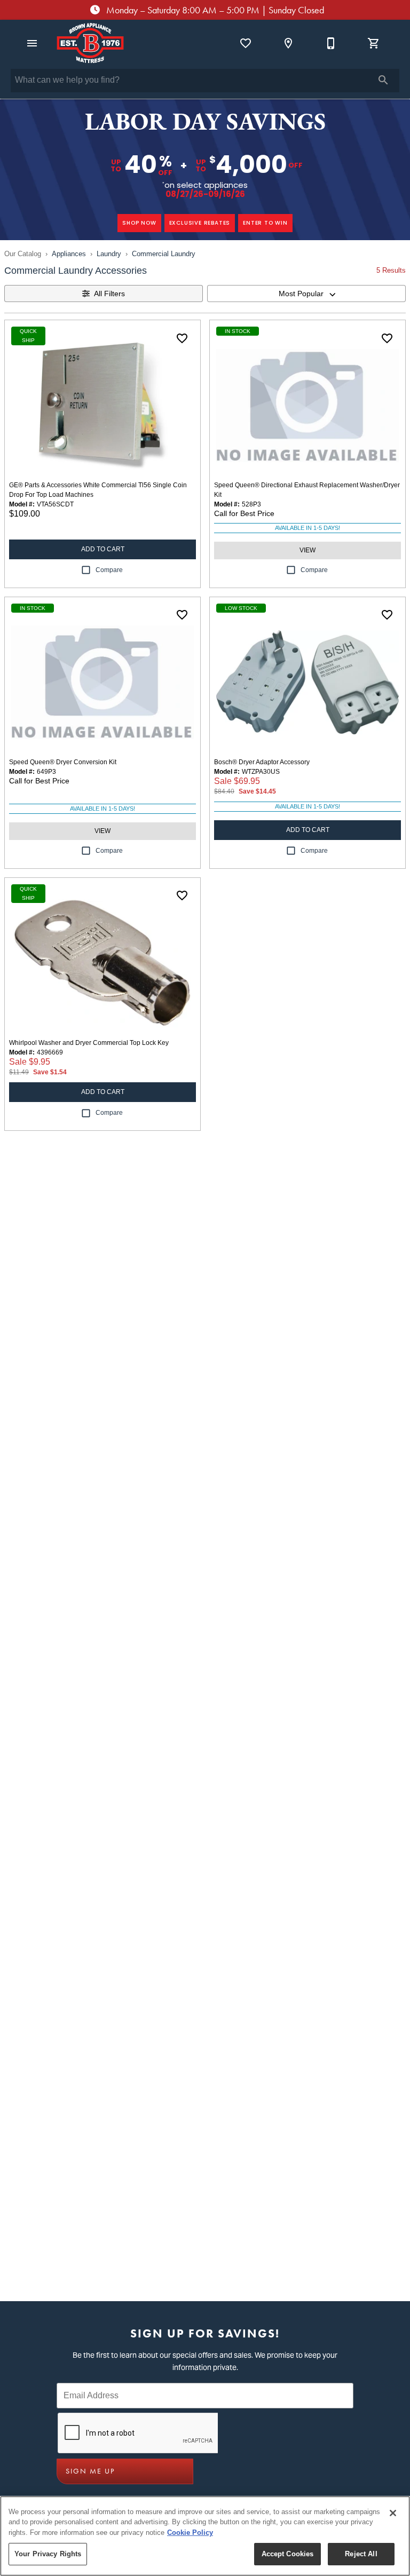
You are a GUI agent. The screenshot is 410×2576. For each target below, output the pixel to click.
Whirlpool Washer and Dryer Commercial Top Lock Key (89, 1043)
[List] (246, 43)
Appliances (69, 254)
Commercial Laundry (164, 254)
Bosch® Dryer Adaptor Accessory (262, 762)
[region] (205, 2536)
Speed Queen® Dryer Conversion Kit (63, 762)
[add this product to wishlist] (182, 338)
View (307, 550)
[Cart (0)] (374, 43)
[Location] (288, 43)
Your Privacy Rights (48, 2554)
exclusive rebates (200, 223)
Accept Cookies (288, 2554)
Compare (109, 570)
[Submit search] (383, 80)
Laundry (109, 254)
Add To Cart (103, 549)
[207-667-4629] (331, 43)
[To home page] (90, 43)
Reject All (361, 2554)
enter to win (265, 223)
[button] (32, 43)
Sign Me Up (90, 2471)
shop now (139, 223)
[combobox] (306, 294)
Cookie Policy (190, 2533)
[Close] (393, 2513)
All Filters (109, 294)
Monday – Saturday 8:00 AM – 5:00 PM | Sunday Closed (214, 10)
